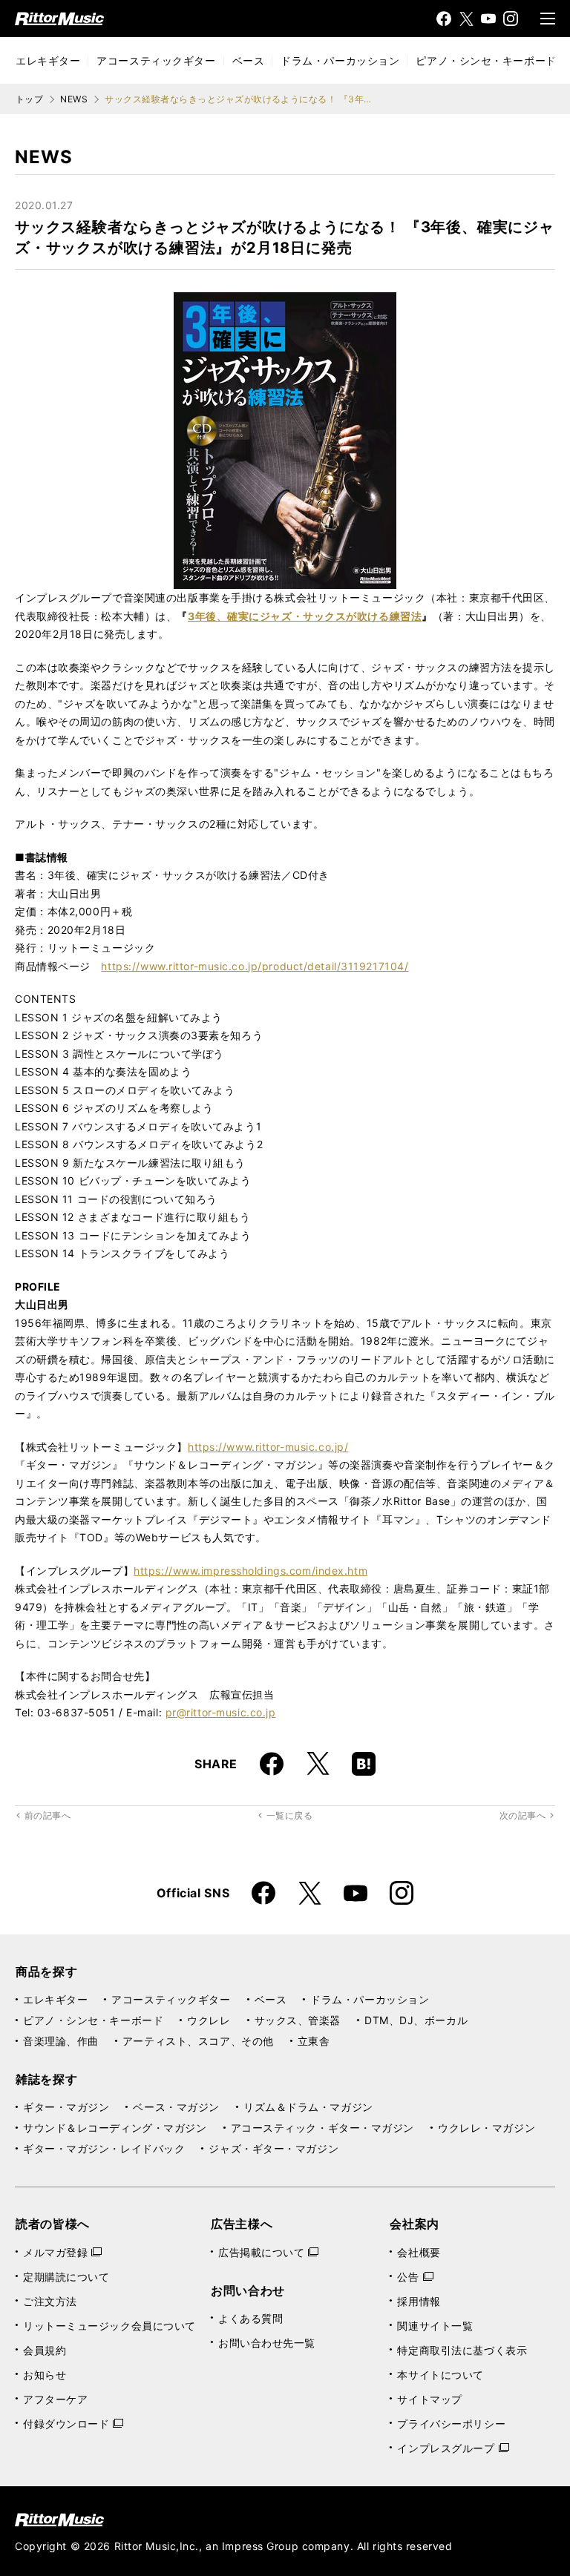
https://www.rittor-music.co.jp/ (268, 1447)
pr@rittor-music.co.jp (221, 1712)
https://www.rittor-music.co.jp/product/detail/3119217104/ (255, 966)
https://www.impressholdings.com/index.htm (250, 1571)
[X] (466, 19)
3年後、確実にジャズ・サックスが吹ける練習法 (305, 616)
